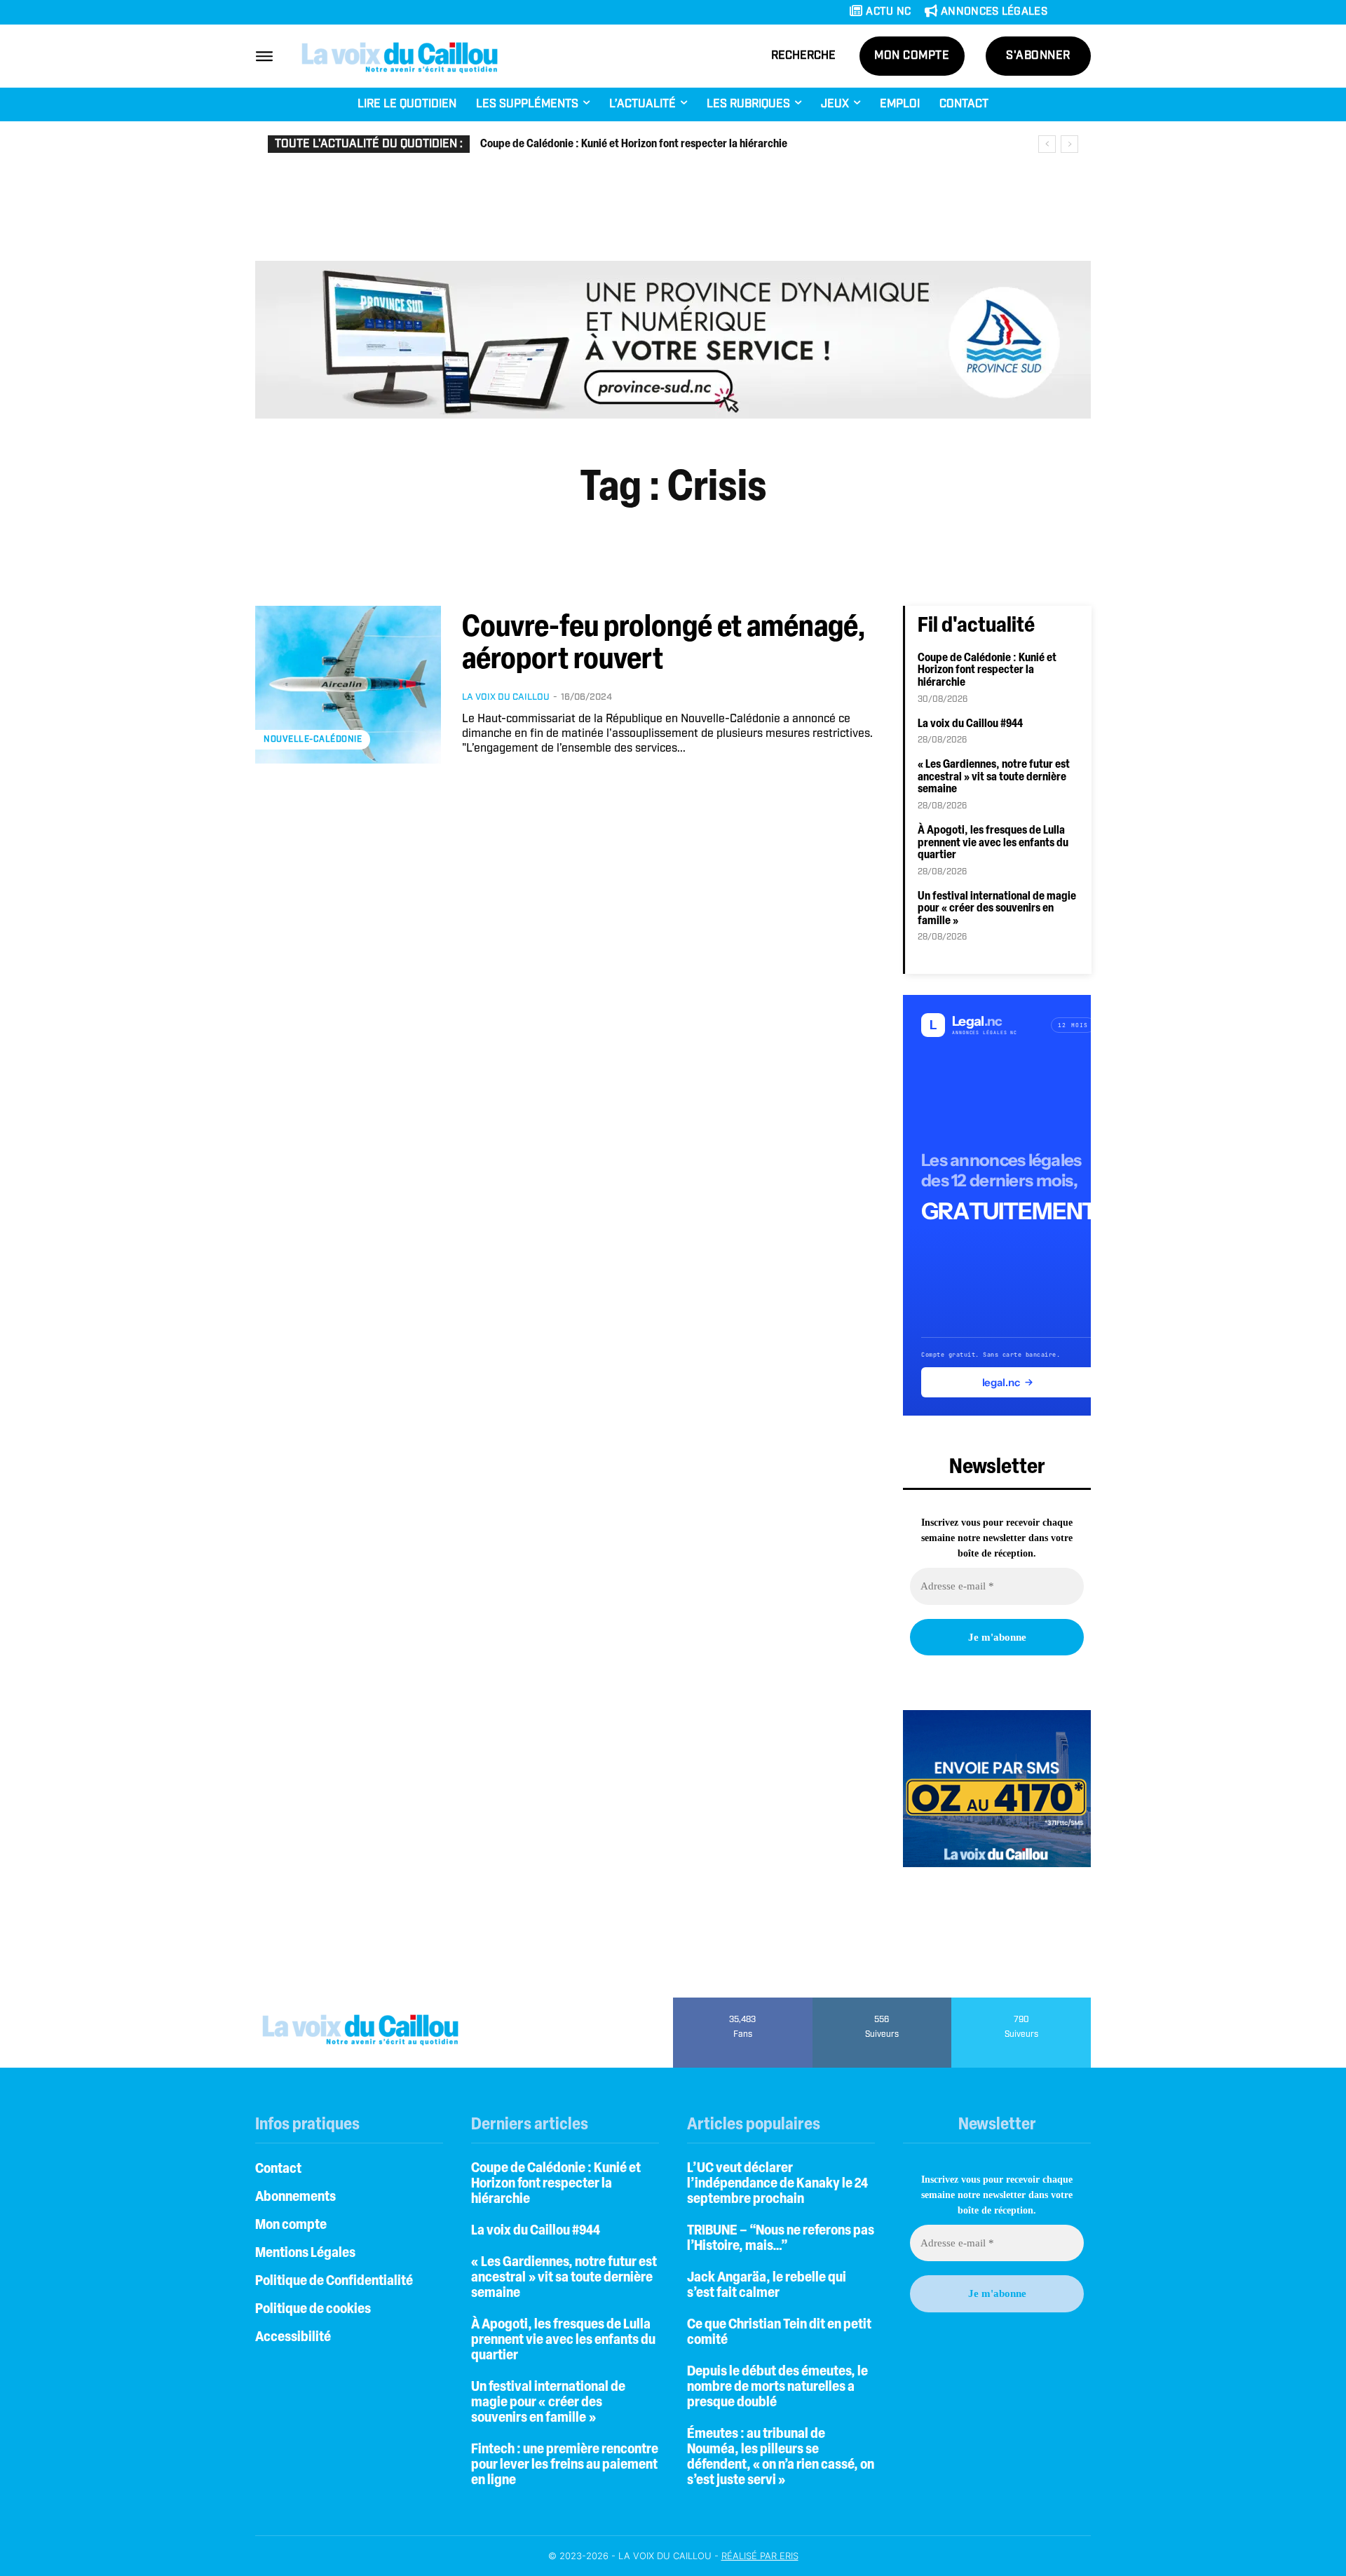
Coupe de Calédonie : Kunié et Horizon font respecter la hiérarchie (634, 144)
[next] (1069, 144)
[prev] (1047, 144)
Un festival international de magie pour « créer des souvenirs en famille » (997, 909)
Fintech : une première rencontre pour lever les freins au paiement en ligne (565, 2465)
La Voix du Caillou (506, 697)
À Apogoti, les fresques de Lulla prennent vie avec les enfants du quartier (993, 843)
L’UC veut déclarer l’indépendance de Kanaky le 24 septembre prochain (777, 2184)
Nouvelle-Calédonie (313, 739)
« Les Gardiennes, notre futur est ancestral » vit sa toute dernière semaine (994, 777)
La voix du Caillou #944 (970, 724)
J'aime (743, 2002)
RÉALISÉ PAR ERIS (760, 2556)
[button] (803, 56)
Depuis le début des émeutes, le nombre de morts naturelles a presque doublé (777, 2387)
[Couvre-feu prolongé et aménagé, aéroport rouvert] (348, 685)
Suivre (882, 2002)
